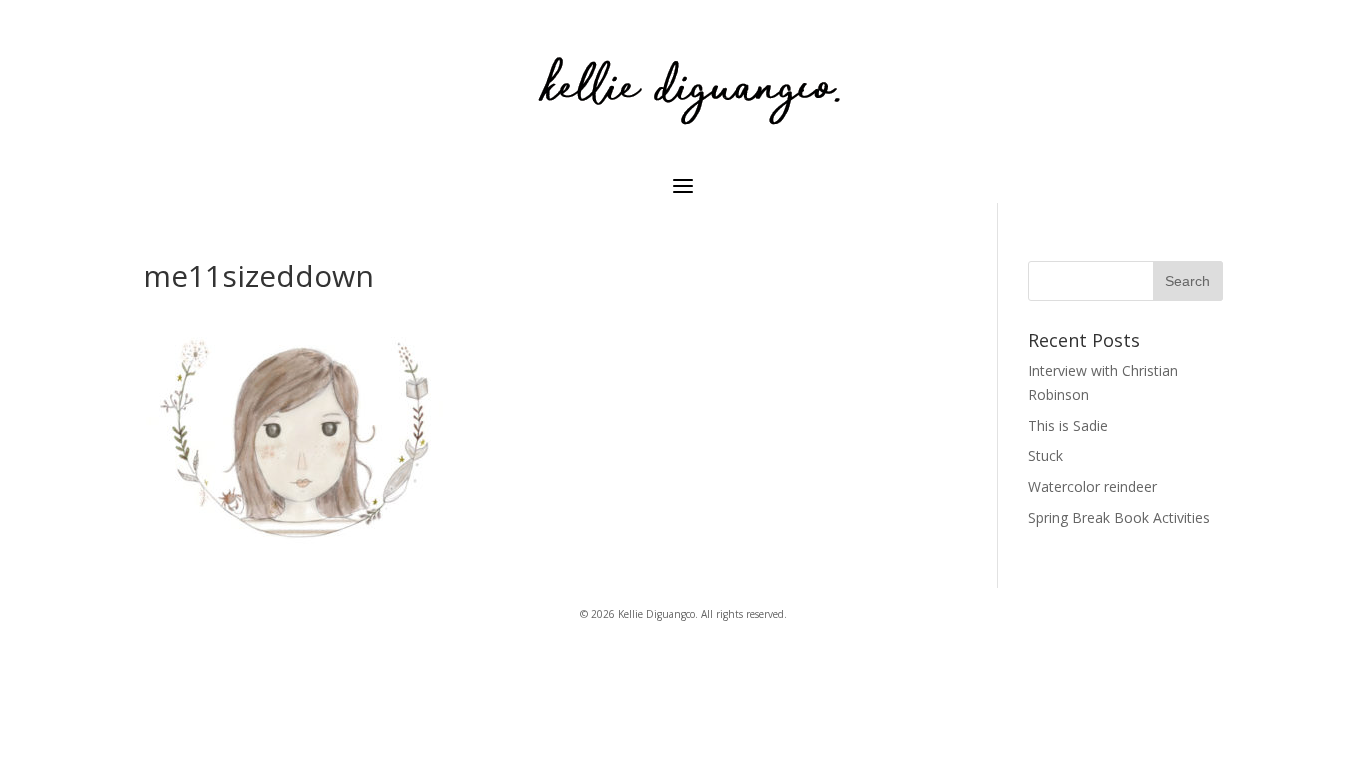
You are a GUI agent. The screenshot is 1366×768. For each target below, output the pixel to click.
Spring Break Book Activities (1119, 517)
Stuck (1045, 455)
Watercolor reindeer (1092, 486)
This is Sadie (1068, 425)
